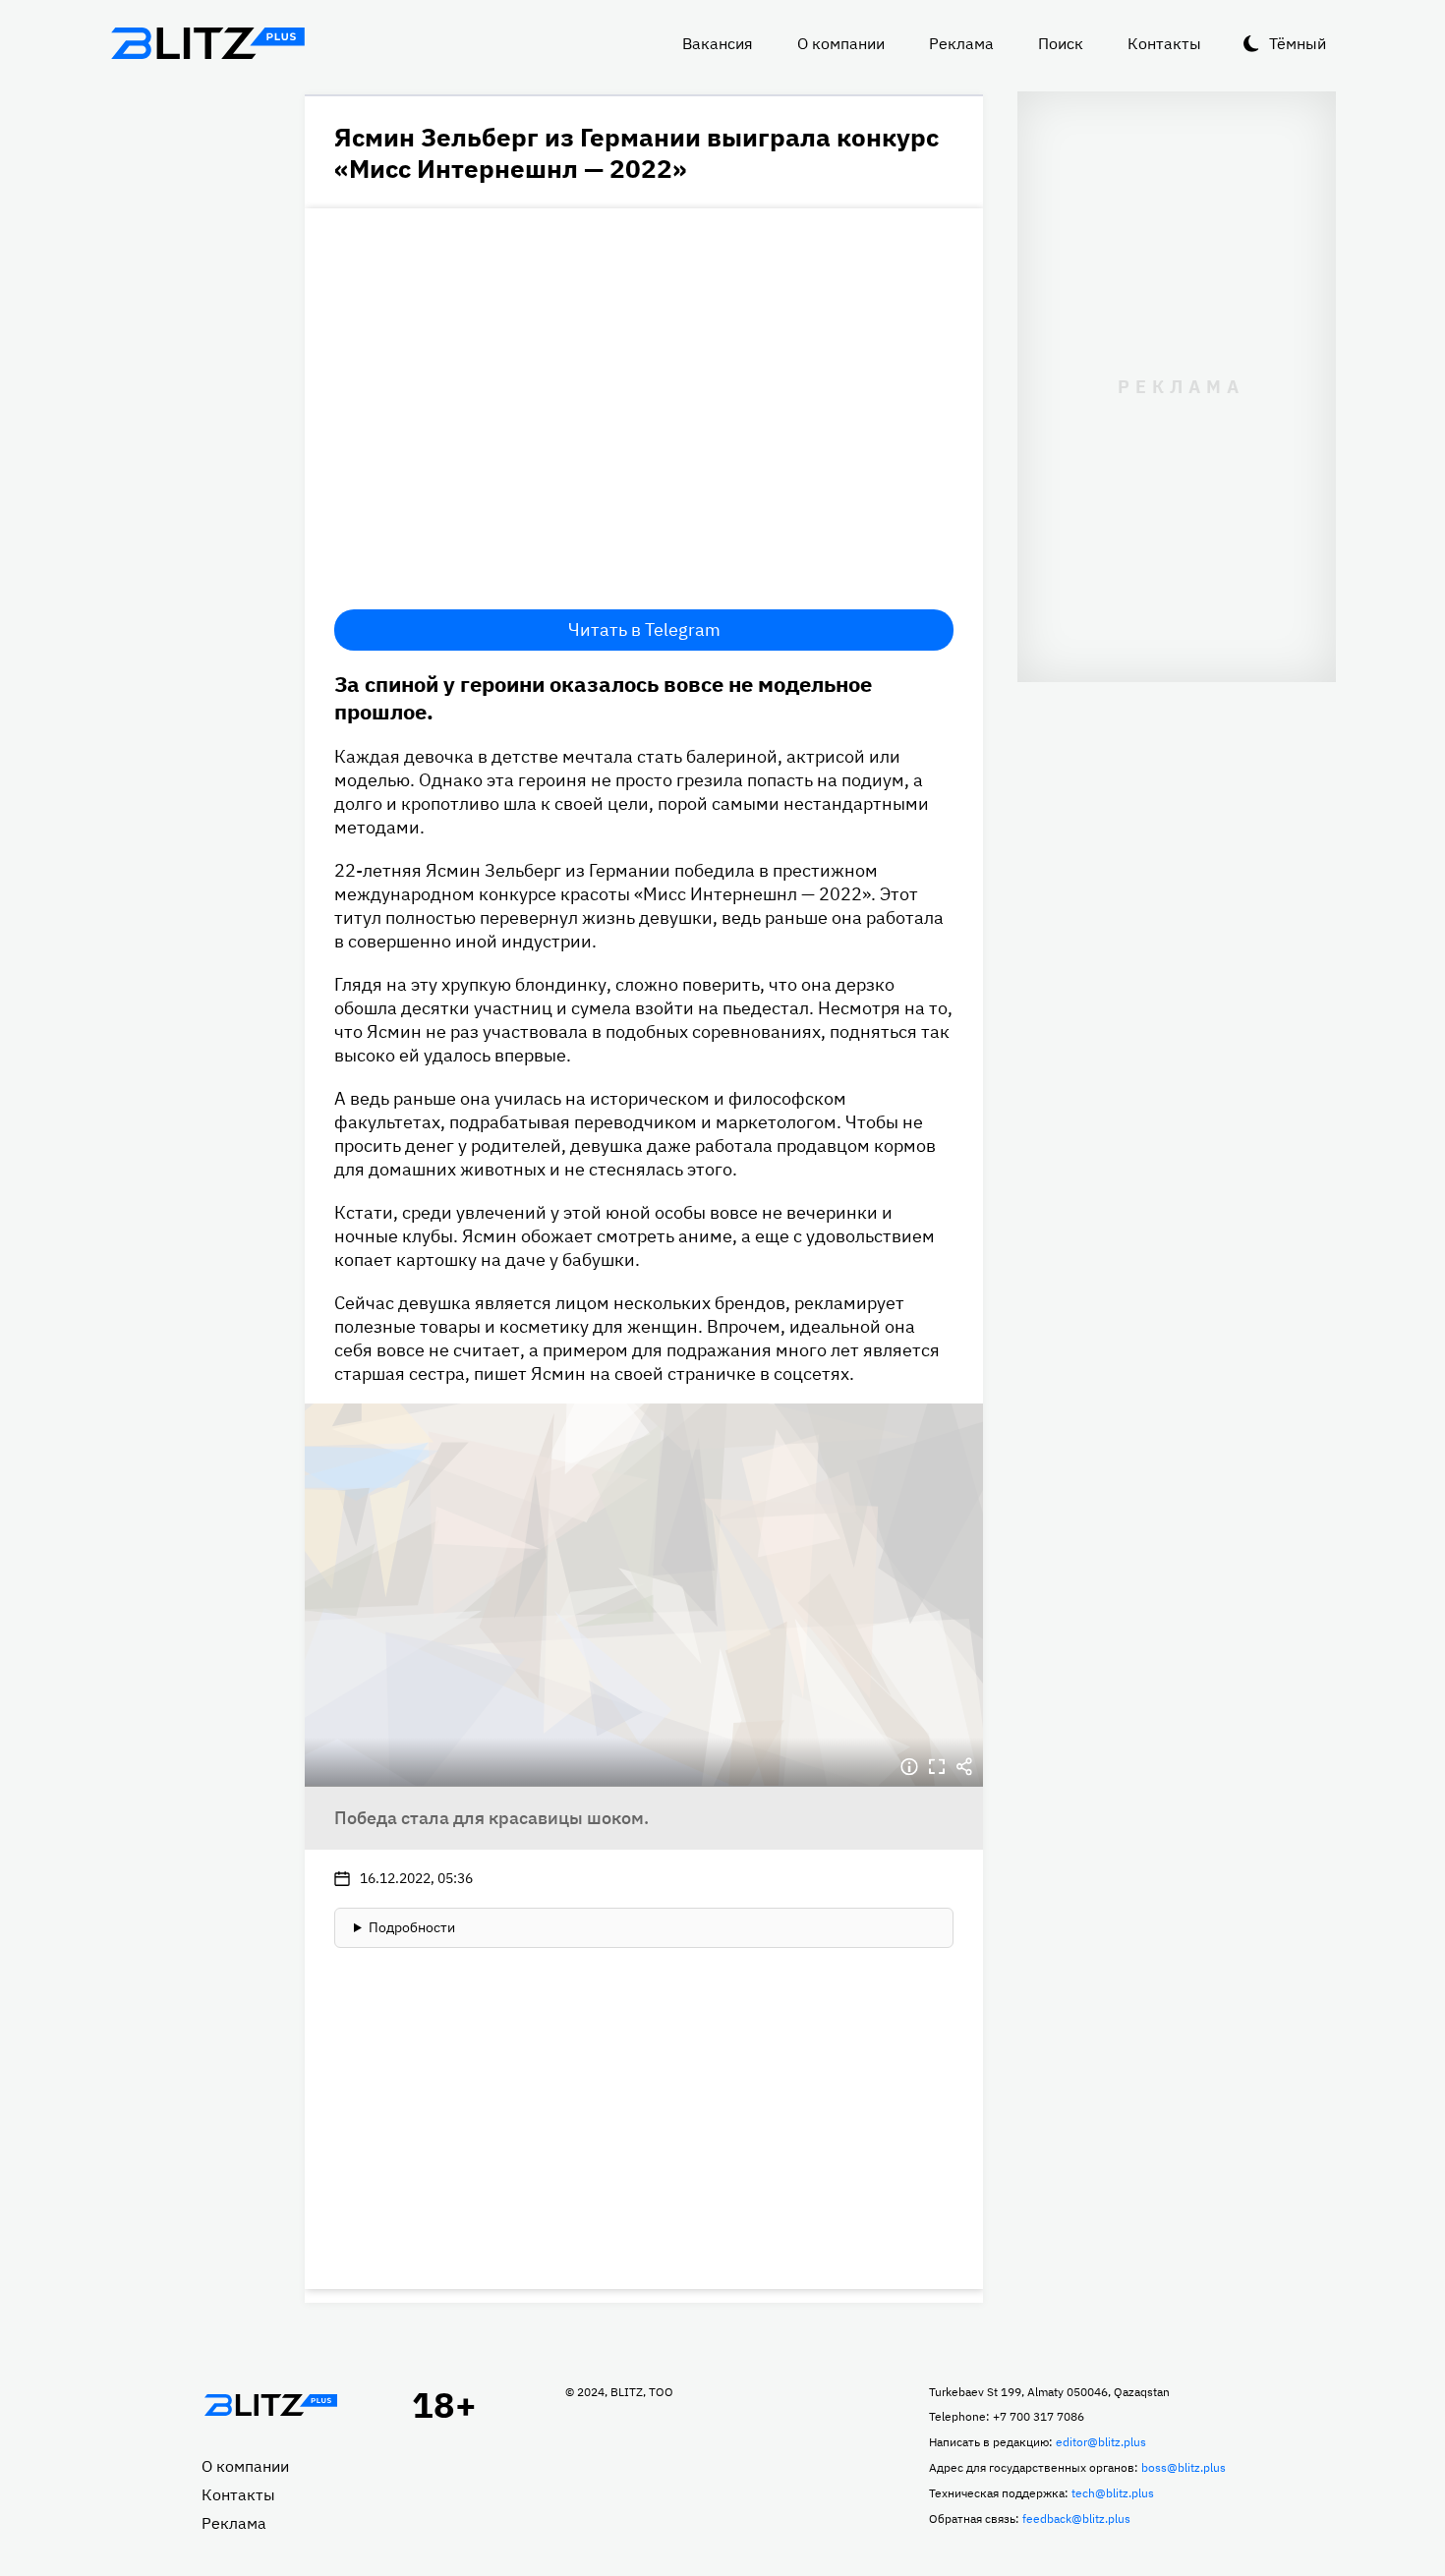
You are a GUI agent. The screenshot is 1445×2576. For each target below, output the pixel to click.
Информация (909, 1767)
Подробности (412, 1927)
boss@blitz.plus (1184, 2467)
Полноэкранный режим (937, 1767)
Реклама (961, 43)
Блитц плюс (207, 43)
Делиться (964, 1767)
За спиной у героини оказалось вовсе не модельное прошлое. (603, 697)
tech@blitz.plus (1113, 2493)
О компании (841, 43)
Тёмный (1298, 43)
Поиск (1061, 43)
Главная (270, 2405)
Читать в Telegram (644, 630)
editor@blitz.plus (1101, 2442)
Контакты (1164, 43)
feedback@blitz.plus (1076, 2519)
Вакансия (718, 43)
